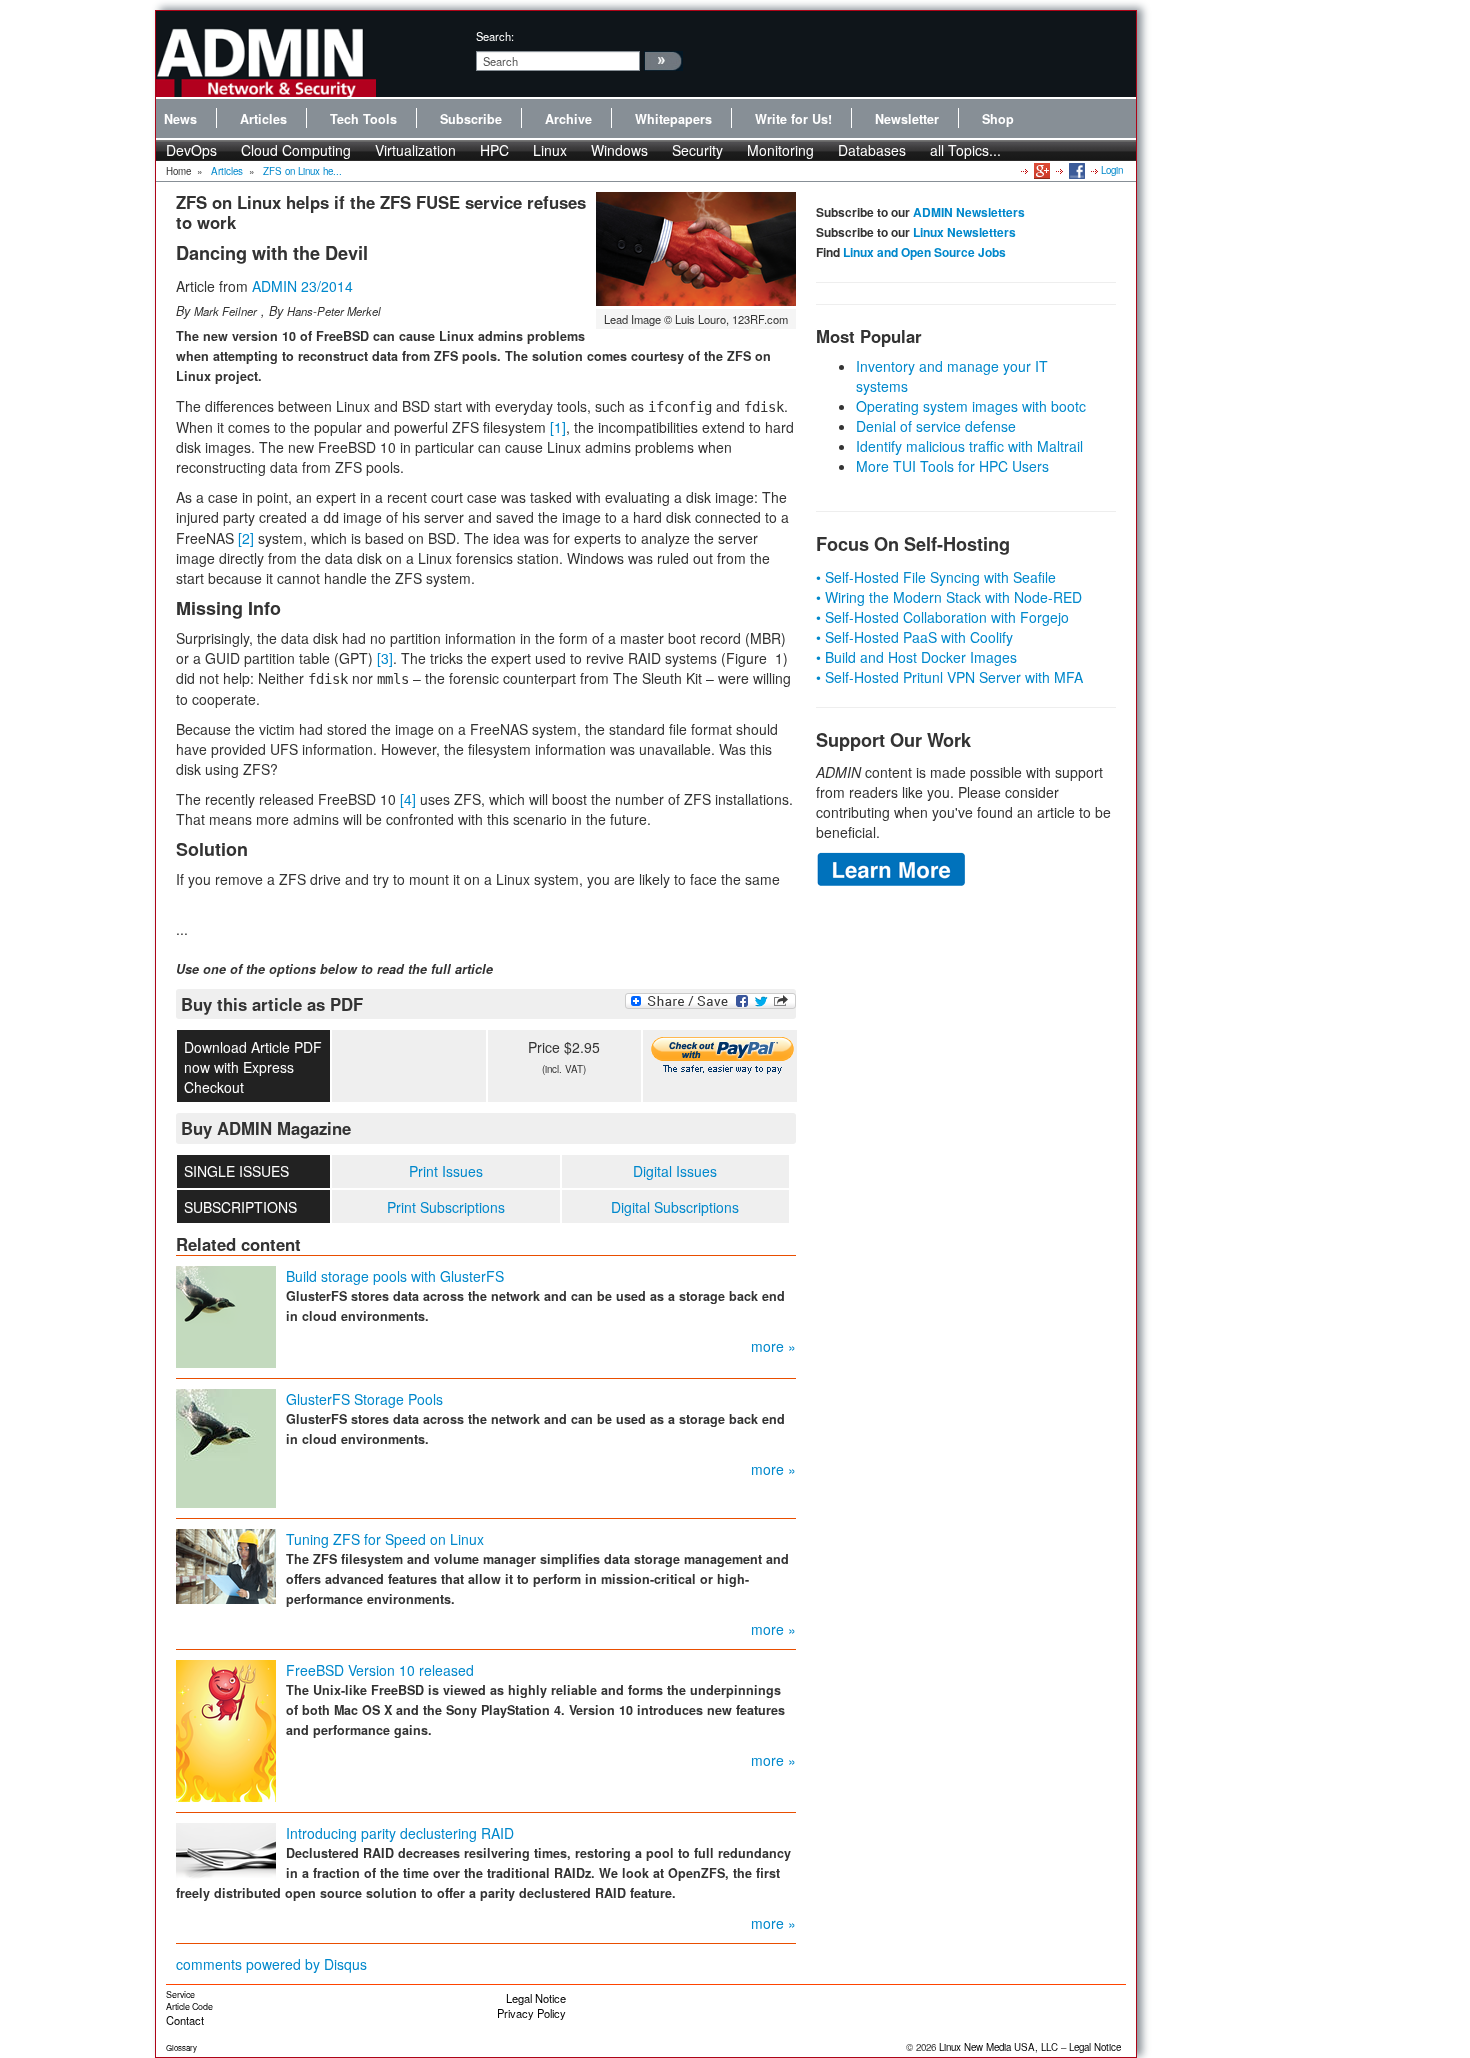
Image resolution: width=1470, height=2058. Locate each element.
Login (1112, 170)
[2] (246, 538)
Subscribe (471, 119)
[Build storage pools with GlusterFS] (226, 1314)
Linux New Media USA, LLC (998, 2047)
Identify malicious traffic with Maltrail (969, 446)
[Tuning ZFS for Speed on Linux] (226, 1564)
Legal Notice (536, 1998)
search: (495, 36)
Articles (263, 119)
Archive (568, 119)
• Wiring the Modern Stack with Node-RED (949, 597)
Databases (872, 150)
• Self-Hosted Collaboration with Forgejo (942, 617)
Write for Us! (793, 119)
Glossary (181, 2047)
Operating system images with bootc (971, 406)
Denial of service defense (936, 426)
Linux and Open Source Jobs (924, 252)
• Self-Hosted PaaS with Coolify (914, 637)
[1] (558, 427)
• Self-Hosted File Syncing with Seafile (936, 577)
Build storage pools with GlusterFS (395, 1276)
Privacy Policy (531, 2013)
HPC (494, 150)
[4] (408, 799)
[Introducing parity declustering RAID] (226, 1849)
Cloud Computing (296, 150)
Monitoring (780, 150)
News (180, 119)
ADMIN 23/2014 (302, 286)
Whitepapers (673, 119)
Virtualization (415, 150)
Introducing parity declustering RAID (400, 1833)
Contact (185, 2020)
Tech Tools (363, 119)
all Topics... (965, 150)
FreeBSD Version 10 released (380, 1670)
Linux (550, 150)
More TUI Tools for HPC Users (952, 466)
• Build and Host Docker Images (916, 657)
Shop (998, 119)
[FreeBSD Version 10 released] (226, 1728)
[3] (385, 658)
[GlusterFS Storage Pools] (226, 1446)
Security (697, 150)
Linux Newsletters (964, 232)
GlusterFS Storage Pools (364, 1399)
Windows (619, 150)
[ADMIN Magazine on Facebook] (1075, 170)
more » (773, 1346)
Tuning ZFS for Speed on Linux (385, 1539)
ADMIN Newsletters (969, 212)
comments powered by (271, 1964)
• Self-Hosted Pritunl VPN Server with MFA (949, 677)
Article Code (189, 2006)
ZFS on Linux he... (302, 171)
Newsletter (907, 119)
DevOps (191, 150)
